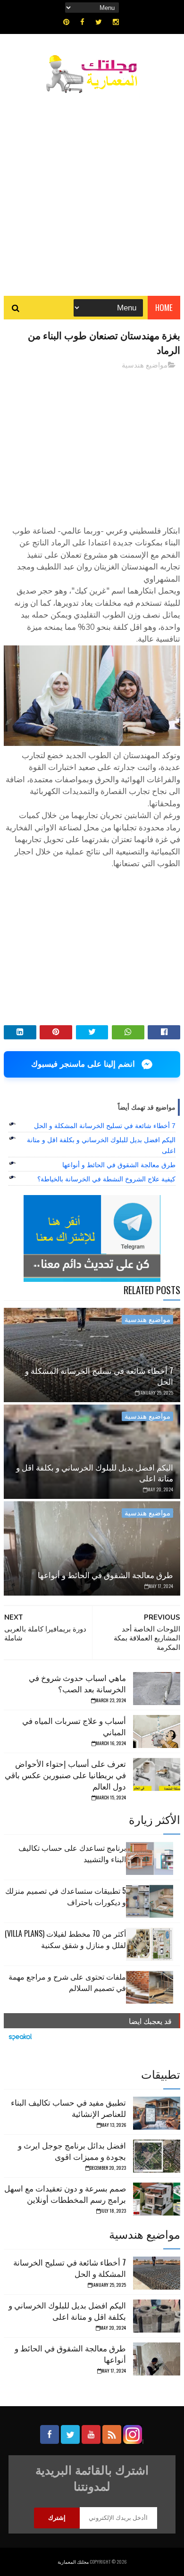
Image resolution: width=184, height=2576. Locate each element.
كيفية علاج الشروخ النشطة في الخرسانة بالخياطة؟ (106, 1179)
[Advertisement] (92, 190)
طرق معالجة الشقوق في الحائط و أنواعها (119, 1165)
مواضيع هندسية (145, 365)
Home (164, 307)
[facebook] (82, 22)
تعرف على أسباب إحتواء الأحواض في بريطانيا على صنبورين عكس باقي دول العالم (65, 1775)
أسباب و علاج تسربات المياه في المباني (74, 1726)
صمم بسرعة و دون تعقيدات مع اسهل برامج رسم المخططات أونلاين (65, 2194)
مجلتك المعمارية (73, 2562)
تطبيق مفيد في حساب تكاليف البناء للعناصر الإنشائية (68, 2108)
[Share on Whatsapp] (128, 1032)
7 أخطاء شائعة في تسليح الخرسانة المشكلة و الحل (105, 1126)
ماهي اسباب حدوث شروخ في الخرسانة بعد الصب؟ (77, 1683)
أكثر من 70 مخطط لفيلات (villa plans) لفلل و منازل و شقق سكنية (65, 1939)
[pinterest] (66, 22)
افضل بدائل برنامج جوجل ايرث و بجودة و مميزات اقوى (72, 2151)
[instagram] (116, 22)
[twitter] (99, 22)
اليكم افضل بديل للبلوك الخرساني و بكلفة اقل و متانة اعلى (95, 1473)
